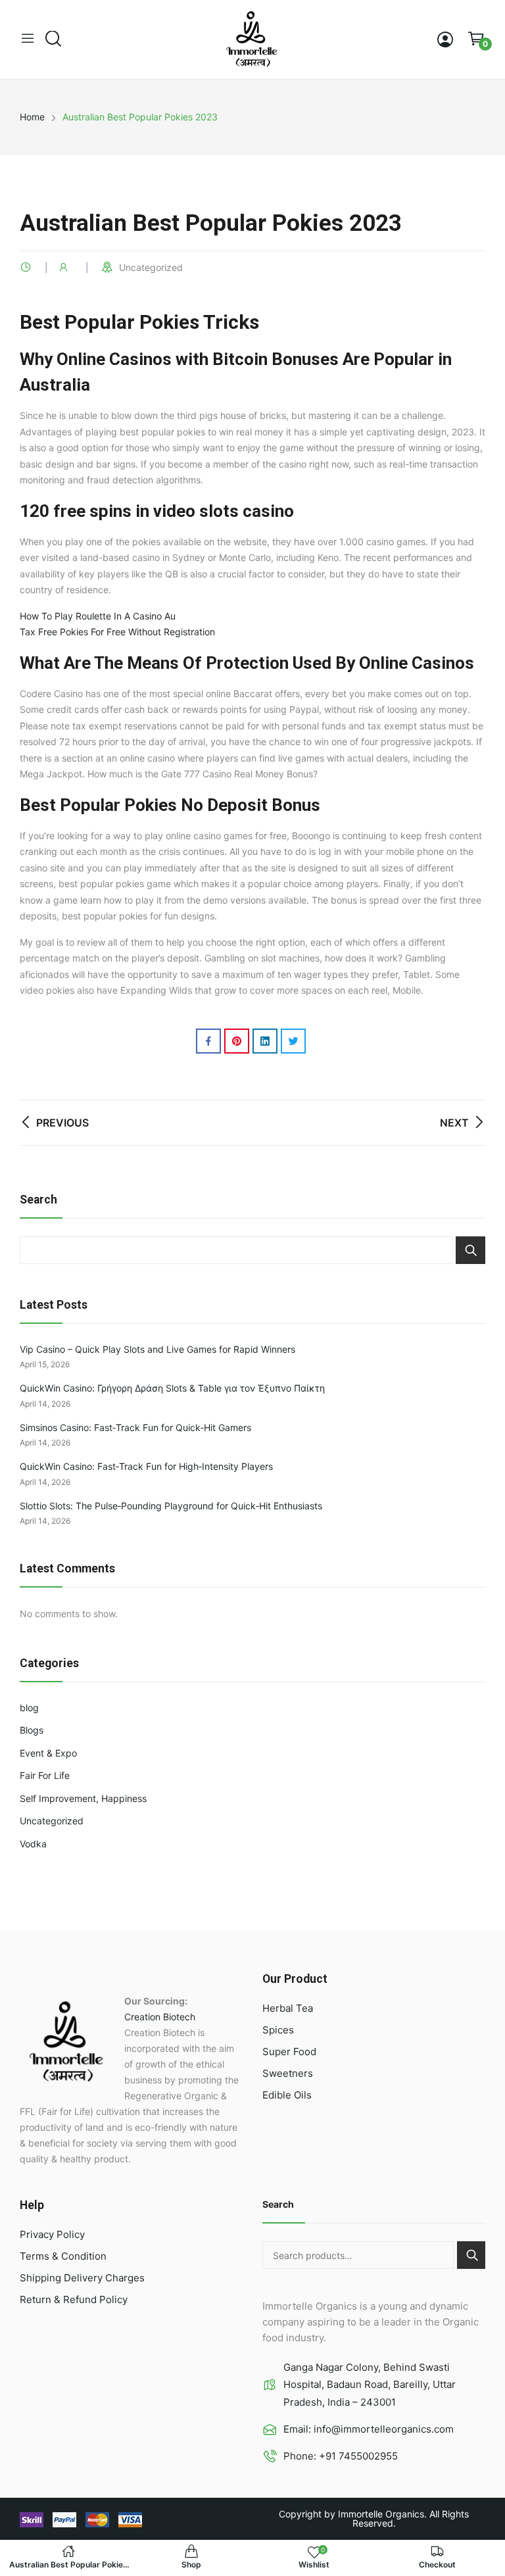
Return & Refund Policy (74, 2299)
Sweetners (288, 2073)
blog (29, 1708)
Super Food (289, 2052)
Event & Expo (48, 1753)
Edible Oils (287, 2095)
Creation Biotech (160, 2017)
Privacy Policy (52, 2234)
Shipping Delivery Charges (82, 2278)
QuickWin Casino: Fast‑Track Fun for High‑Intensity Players (146, 1466)
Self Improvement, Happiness (83, 1798)
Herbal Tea (288, 2008)
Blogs (32, 1730)
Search (470, 1250)
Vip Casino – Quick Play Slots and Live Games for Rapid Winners (157, 1349)
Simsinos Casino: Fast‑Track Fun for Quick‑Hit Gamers (135, 1427)
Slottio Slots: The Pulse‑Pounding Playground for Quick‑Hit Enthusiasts (171, 1506)
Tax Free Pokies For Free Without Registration (117, 632)
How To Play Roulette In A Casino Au (98, 616)
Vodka (33, 1844)
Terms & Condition (63, 2256)
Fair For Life (45, 1775)
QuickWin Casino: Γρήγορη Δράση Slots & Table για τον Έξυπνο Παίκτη (172, 1388)
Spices (278, 2030)
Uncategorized (52, 1821)
